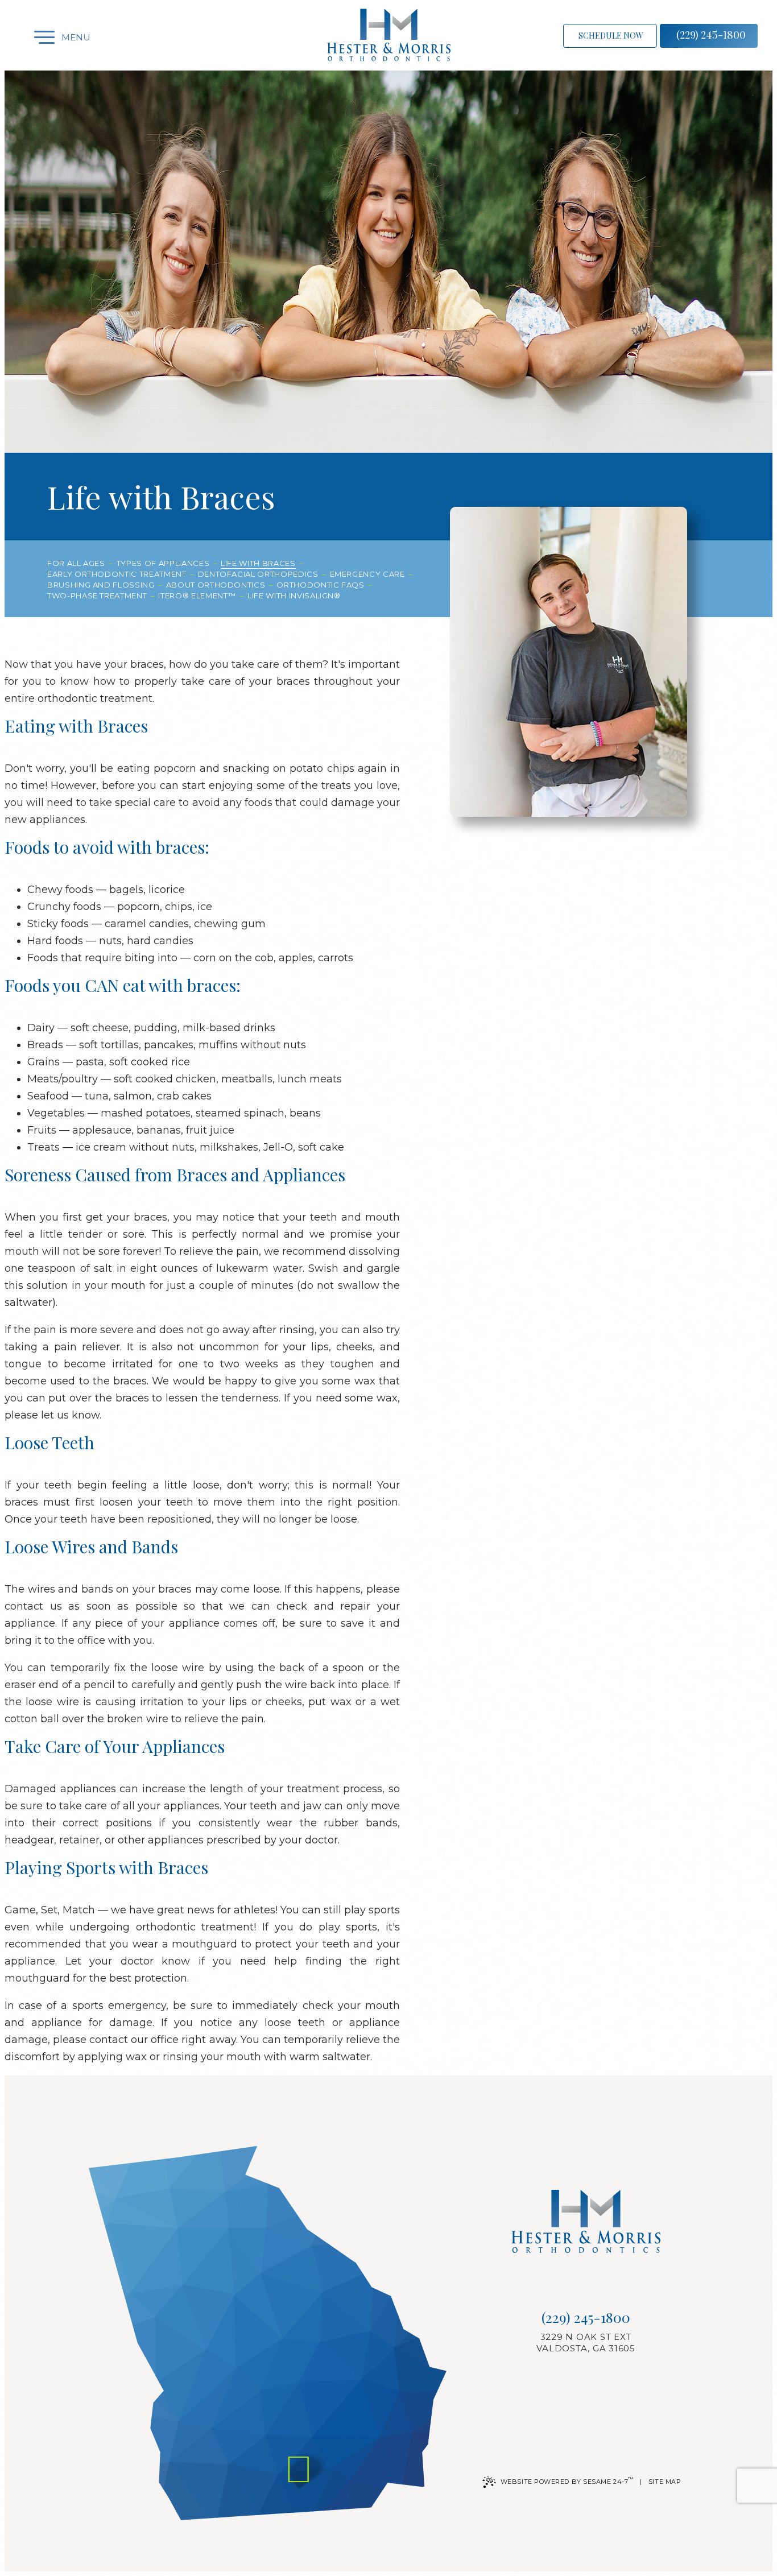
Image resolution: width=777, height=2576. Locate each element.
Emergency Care (367, 574)
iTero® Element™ (197, 596)
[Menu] (34, 37)
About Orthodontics (216, 585)
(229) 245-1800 (711, 35)
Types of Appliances (163, 563)
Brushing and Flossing (101, 585)
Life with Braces (258, 563)
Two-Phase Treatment (97, 596)
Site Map (665, 2482)
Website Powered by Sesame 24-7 (567, 2481)
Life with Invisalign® (294, 596)
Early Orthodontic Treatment (117, 574)
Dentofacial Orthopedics (258, 574)
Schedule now (611, 36)
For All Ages (76, 563)
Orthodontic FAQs (320, 585)
